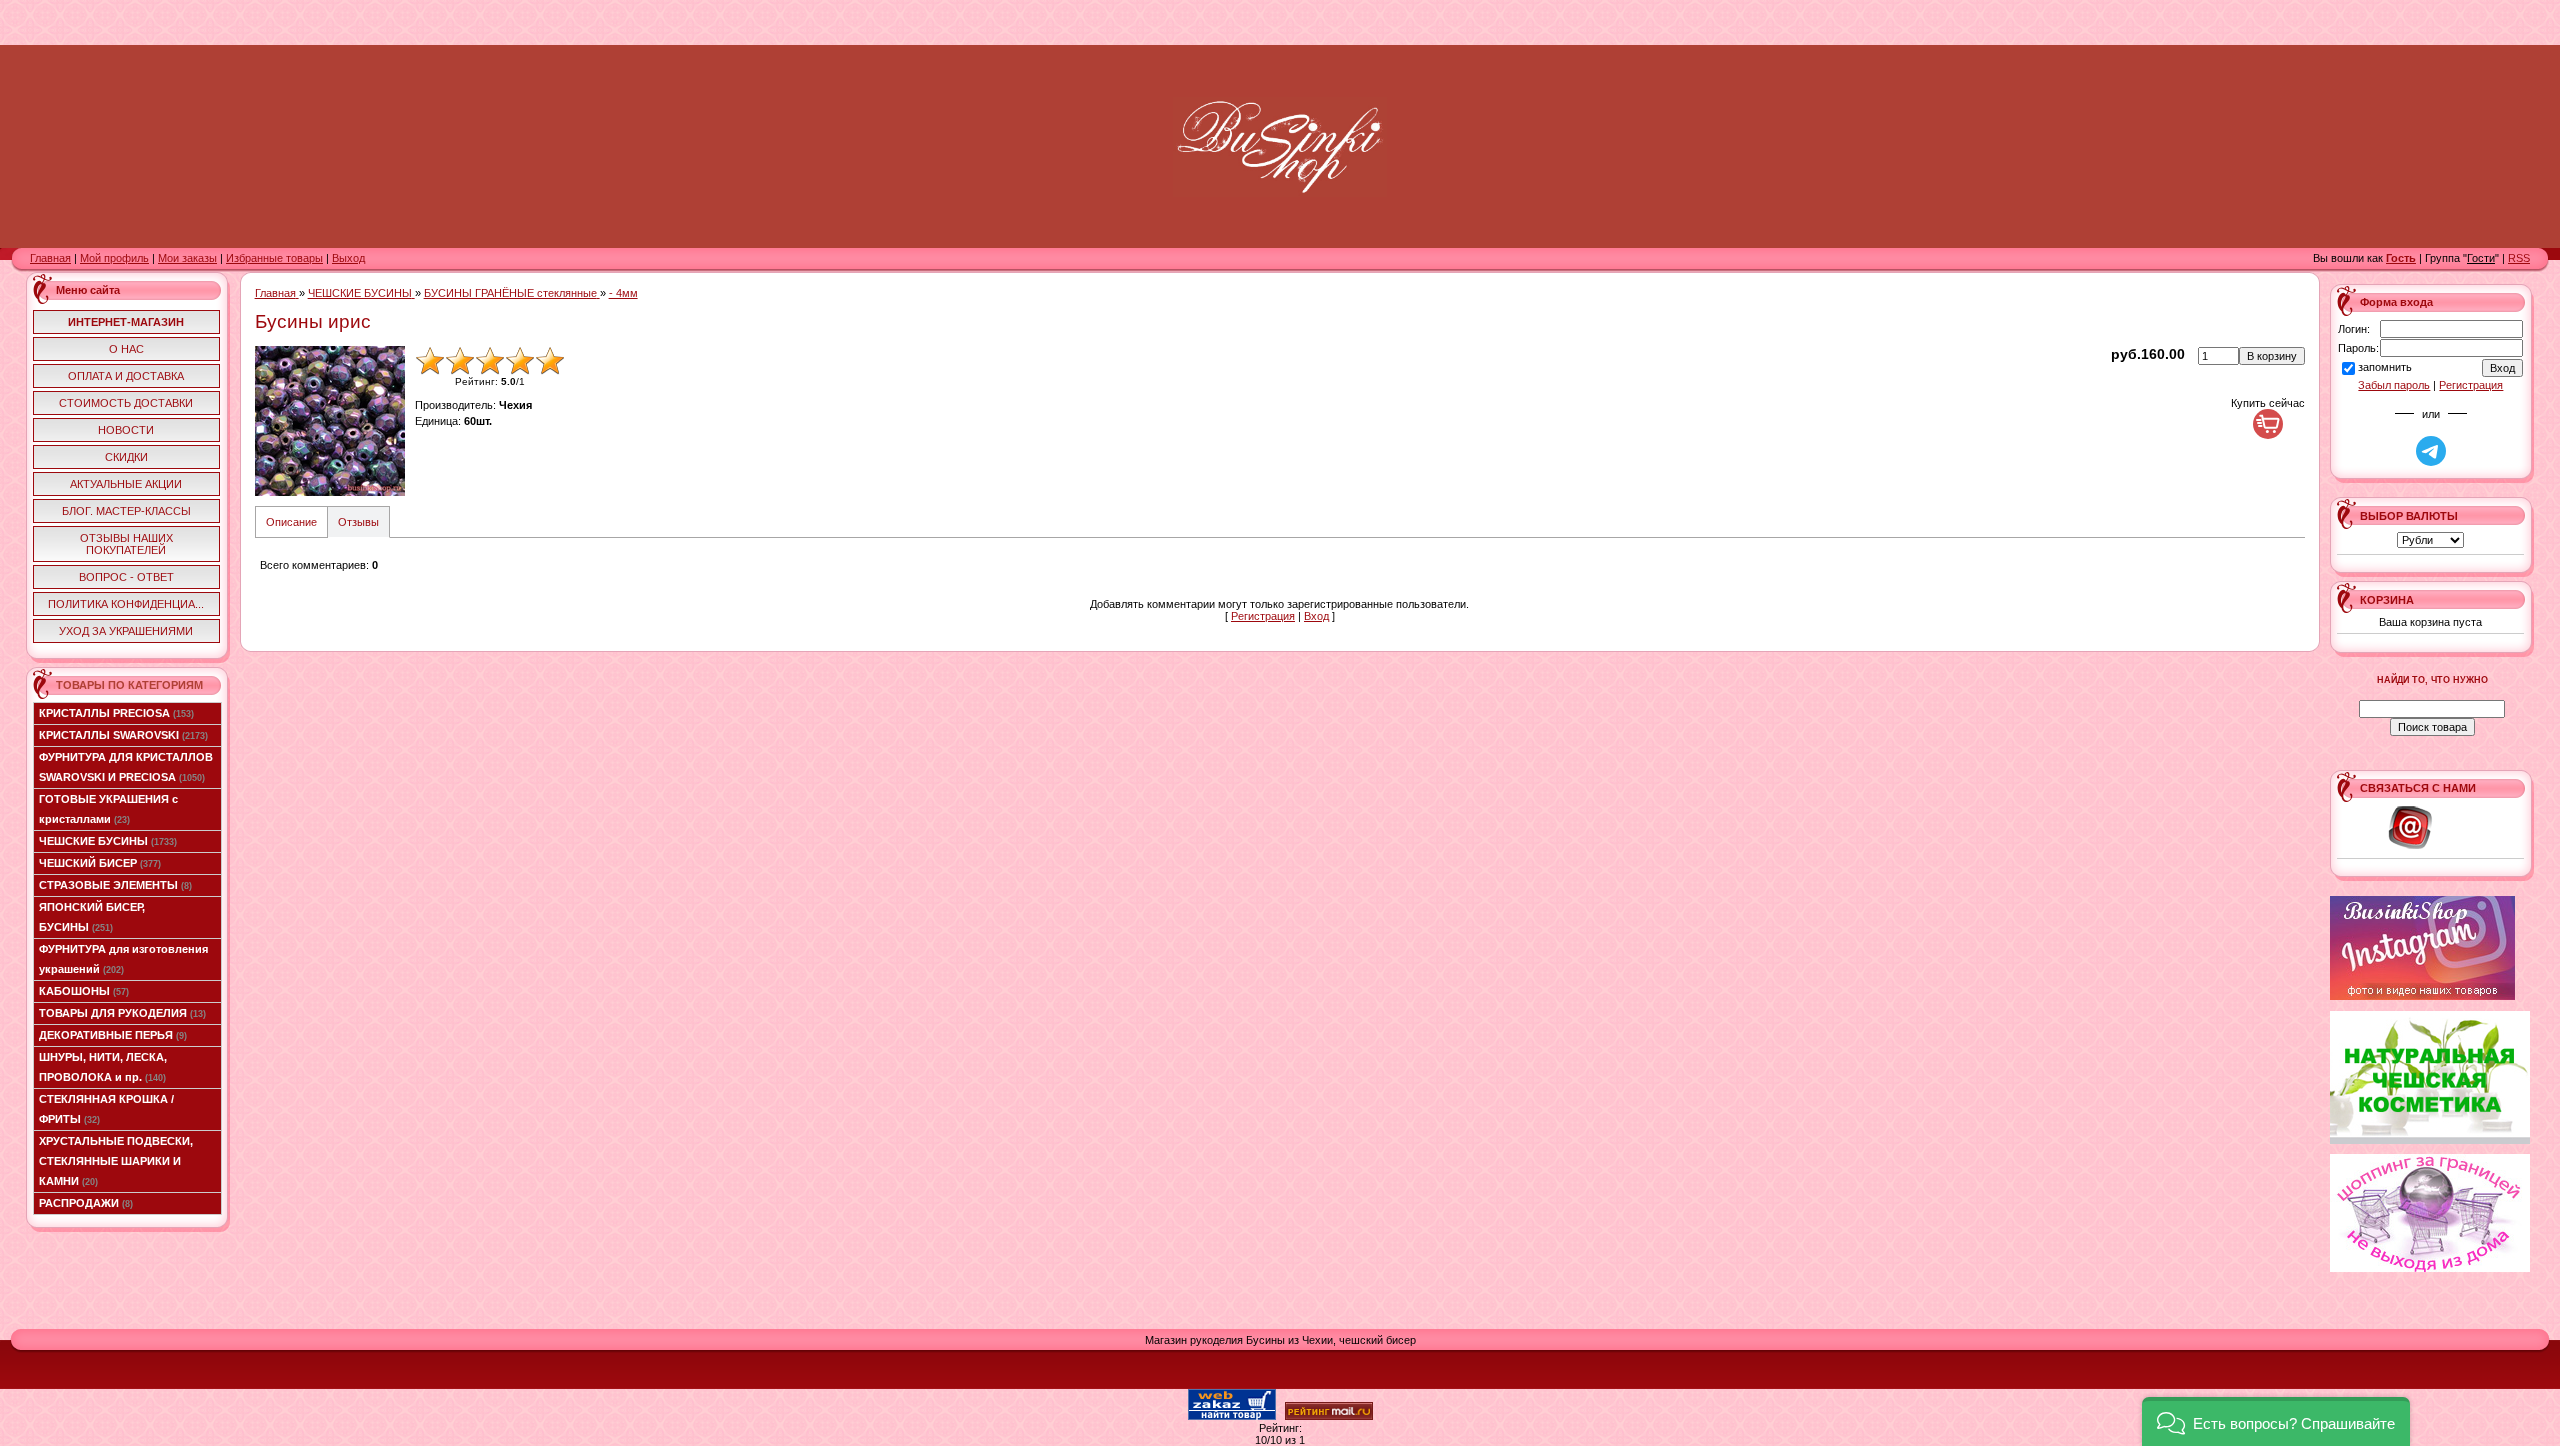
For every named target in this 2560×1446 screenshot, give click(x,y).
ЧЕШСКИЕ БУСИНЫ (108, 841)
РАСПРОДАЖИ (86, 1203)
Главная (50, 258)
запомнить (2385, 367)
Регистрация (1263, 616)
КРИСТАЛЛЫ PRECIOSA (116, 713)
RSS (2519, 258)
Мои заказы (187, 258)
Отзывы (358, 522)
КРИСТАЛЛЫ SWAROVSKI (123, 735)
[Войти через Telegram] (2431, 451)
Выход (348, 258)
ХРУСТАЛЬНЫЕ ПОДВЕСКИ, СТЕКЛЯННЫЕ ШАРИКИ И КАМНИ (116, 1161)
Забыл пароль (2394, 385)
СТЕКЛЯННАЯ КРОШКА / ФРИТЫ (106, 1109)
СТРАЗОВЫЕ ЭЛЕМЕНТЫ (115, 885)
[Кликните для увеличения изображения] (330, 421)
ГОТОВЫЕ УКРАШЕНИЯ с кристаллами (108, 809)
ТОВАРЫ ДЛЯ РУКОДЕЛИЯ (122, 1013)
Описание (291, 522)
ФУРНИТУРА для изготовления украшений (123, 959)
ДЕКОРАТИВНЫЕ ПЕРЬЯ (113, 1035)
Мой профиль (114, 258)
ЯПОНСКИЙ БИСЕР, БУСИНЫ (92, 917)
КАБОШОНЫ (84, 991)
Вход (1316, 616)
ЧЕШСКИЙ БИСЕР (100, 863)
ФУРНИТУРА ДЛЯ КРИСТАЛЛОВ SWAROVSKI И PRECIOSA (126, 767)
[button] (2276, 1421)
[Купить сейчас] (2268, 424)
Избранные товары (274, 258)
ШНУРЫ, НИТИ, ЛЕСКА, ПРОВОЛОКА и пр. (103, 1067)
